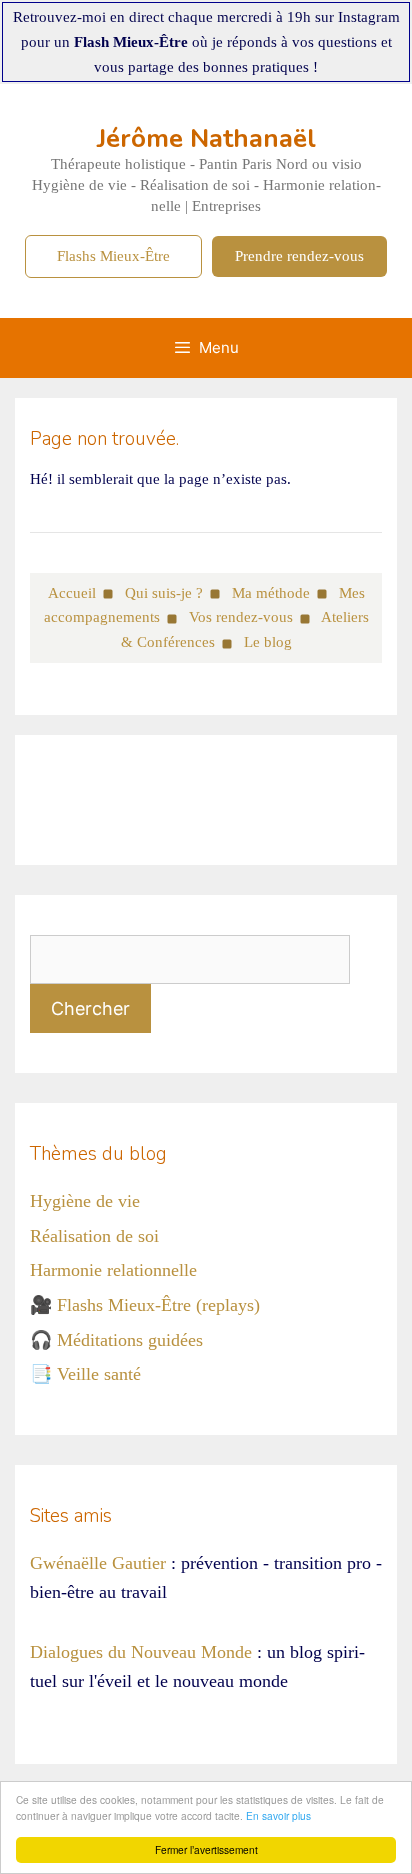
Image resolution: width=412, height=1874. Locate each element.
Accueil (72, 593)
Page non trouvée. (104, 439)
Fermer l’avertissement (206, 1849)
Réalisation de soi (94, 1236)
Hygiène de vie (85, 1201)
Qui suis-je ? (164, 593)
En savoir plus (278, 1815)
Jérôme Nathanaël (206, 138)
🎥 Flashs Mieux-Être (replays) (145, 1305)
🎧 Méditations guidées (116, 1340)
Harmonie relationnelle (113, 1270)
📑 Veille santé (85, 1374)
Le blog (268, 642)
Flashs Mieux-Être (113, 256)
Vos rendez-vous (241, 617)
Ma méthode (271, 593)
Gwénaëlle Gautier (98, 1563)
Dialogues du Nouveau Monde (141, 1652)
